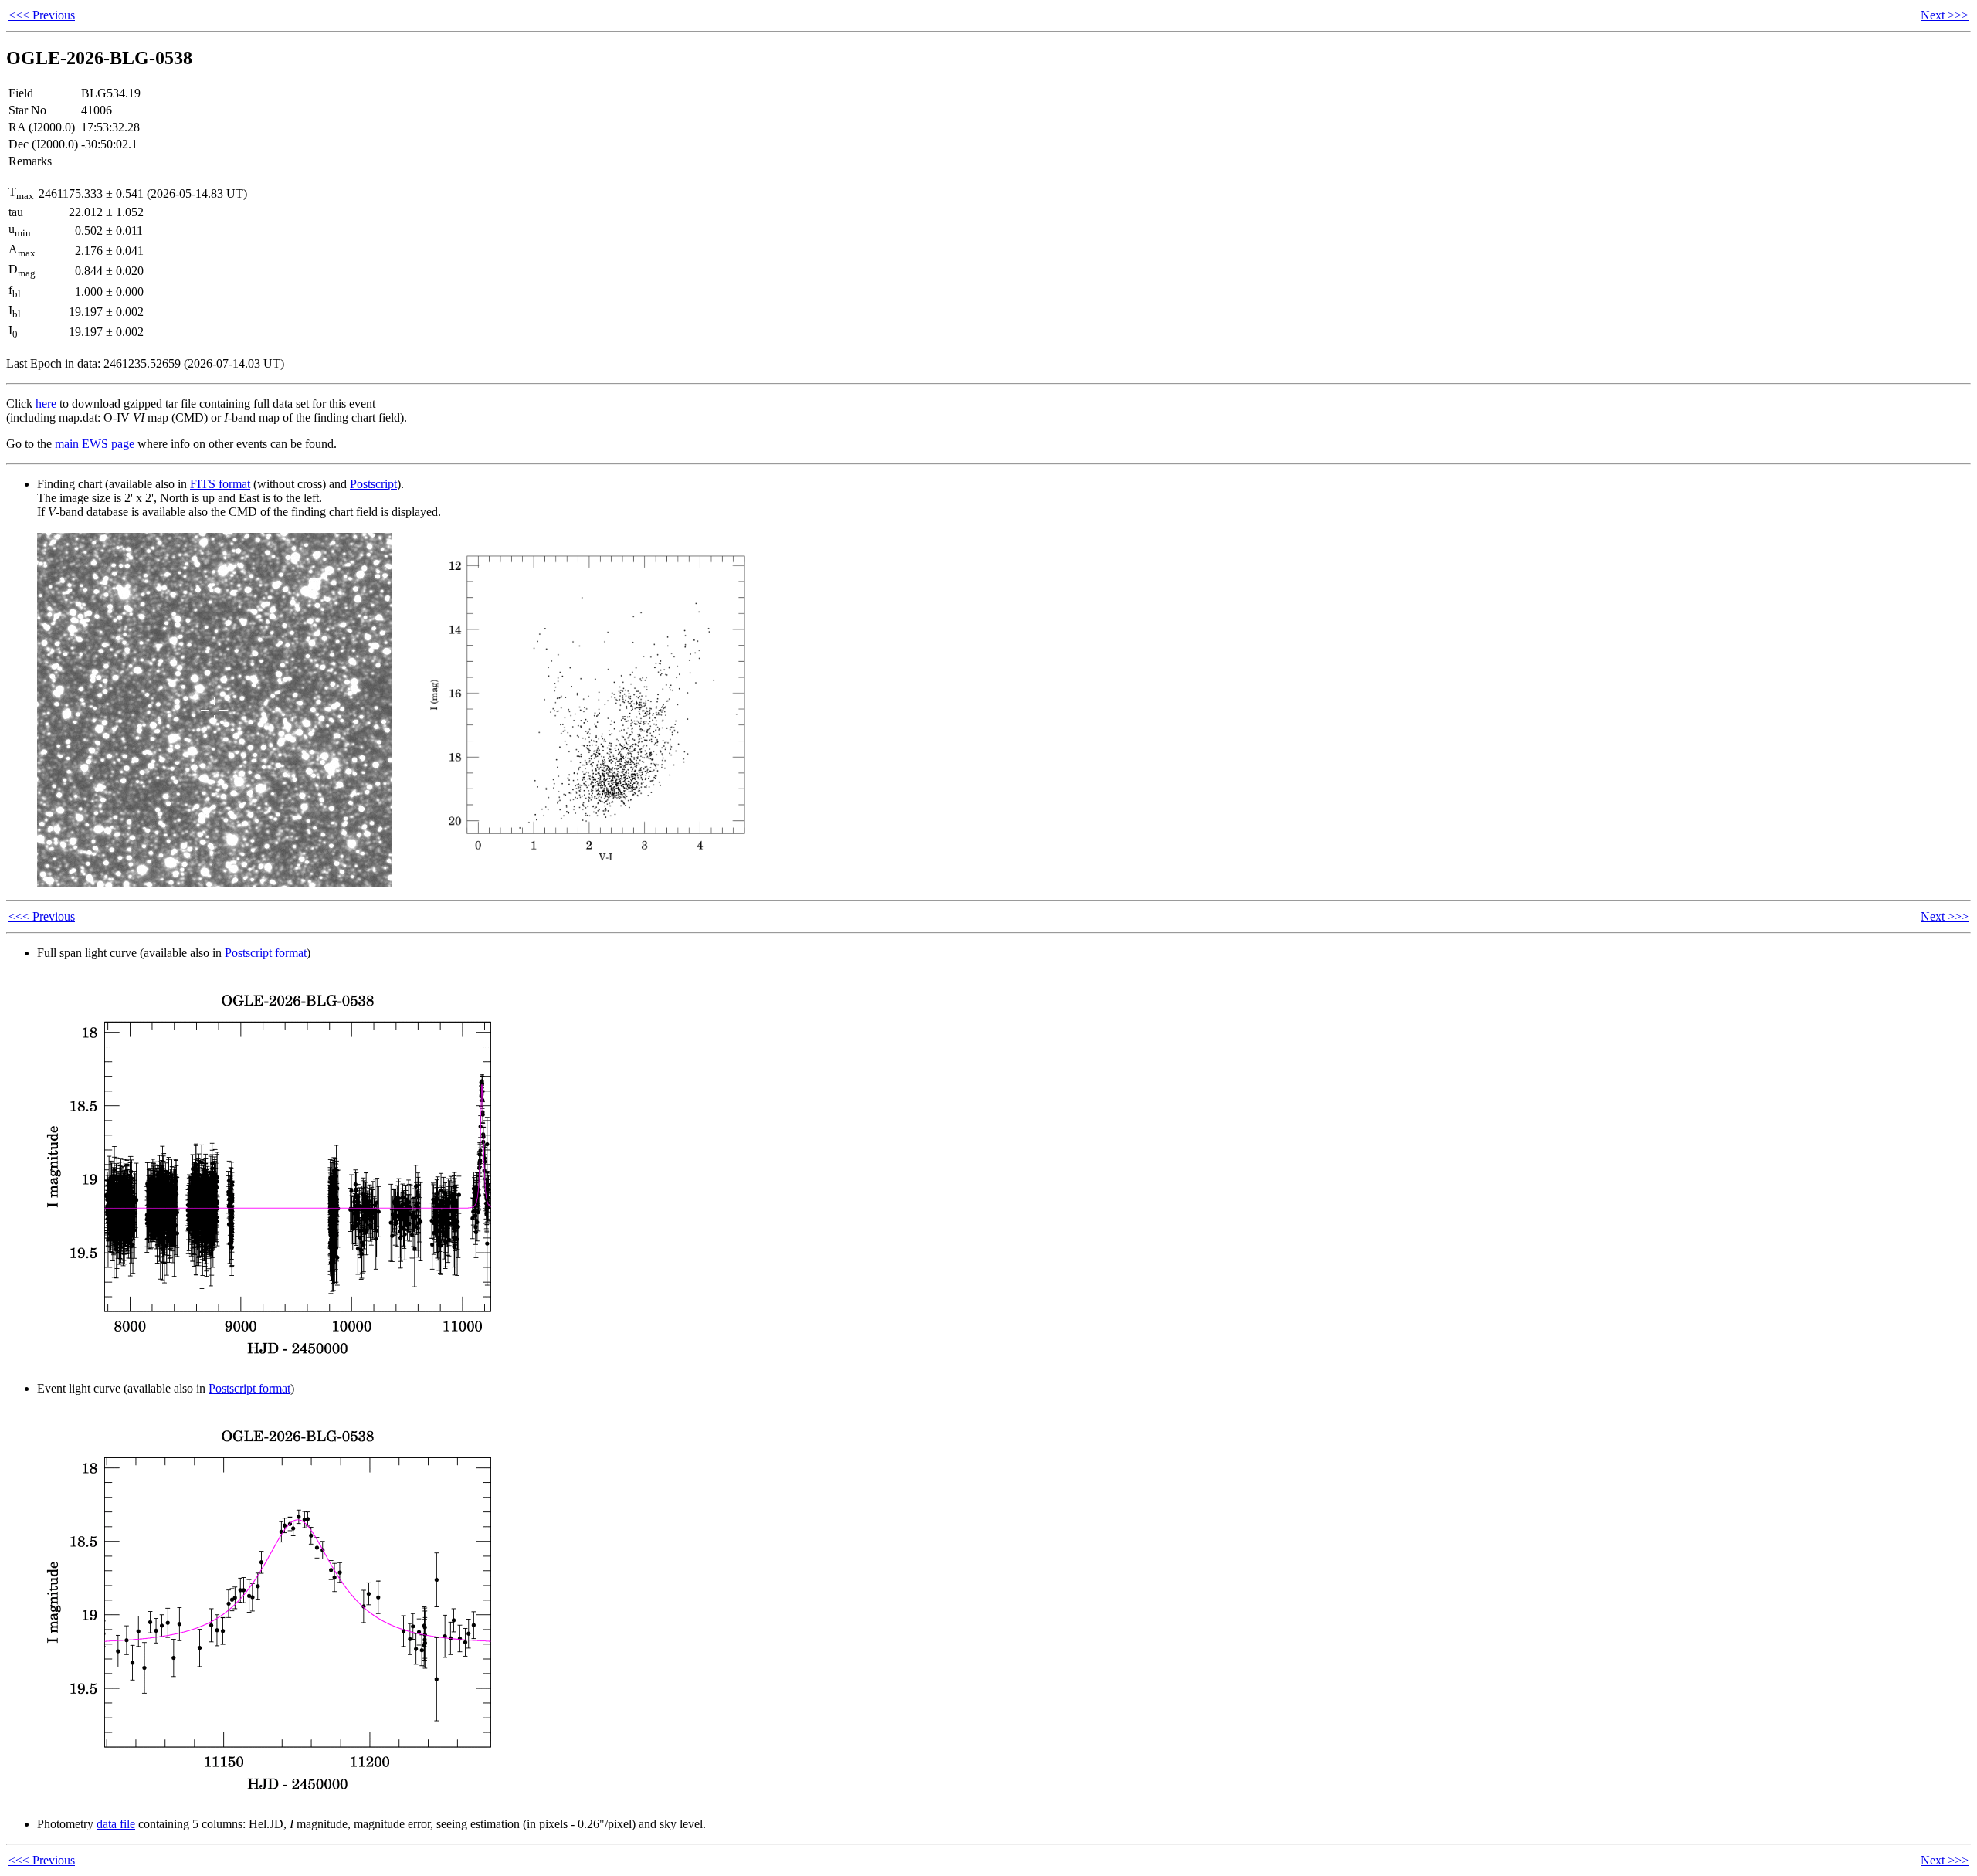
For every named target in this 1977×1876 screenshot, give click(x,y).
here (46, 404)
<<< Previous (42, 15)
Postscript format (266, 953)
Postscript (373, 484)
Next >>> (1945, 15)
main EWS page (95, 444)
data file (116, 1824)
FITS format (220, 484)
